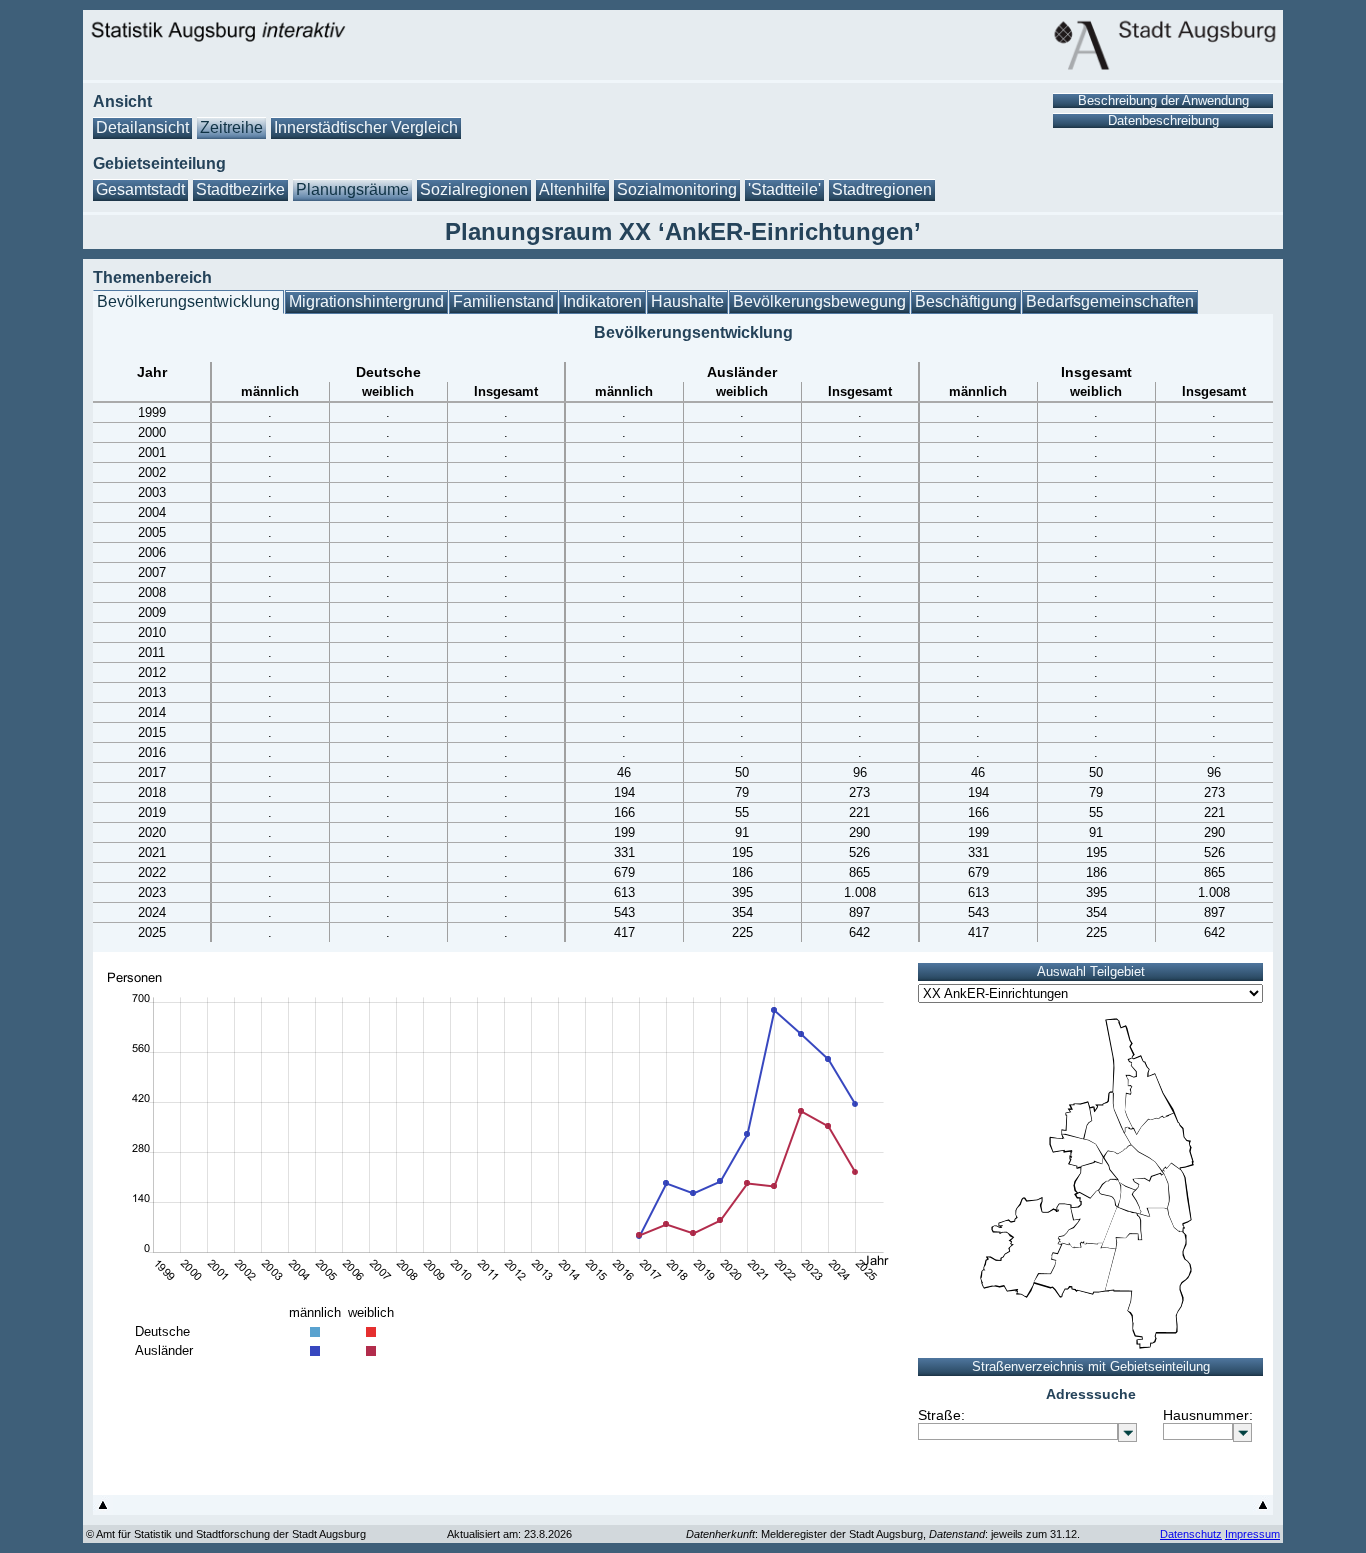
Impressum (1252, 1534)
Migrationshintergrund (366, 301)
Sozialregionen (474, 189)
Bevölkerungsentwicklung (188, 301)
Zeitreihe (231, 127)
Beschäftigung (966, 301)
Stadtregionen (882, 189)
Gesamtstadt (140, 189)
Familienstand (503, 301)
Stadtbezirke (240, 189)
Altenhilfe (572, 189)
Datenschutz (1191, 1534)
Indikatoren (602, 301)
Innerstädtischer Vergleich (366, 127)
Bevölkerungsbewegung (819, 301)
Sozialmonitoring (677, 189)
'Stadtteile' (784, 189)
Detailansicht (142, 127)
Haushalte (687, 301)
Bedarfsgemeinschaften (1110, 301)
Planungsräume (352, 189)
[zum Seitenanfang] (103, 1509)
